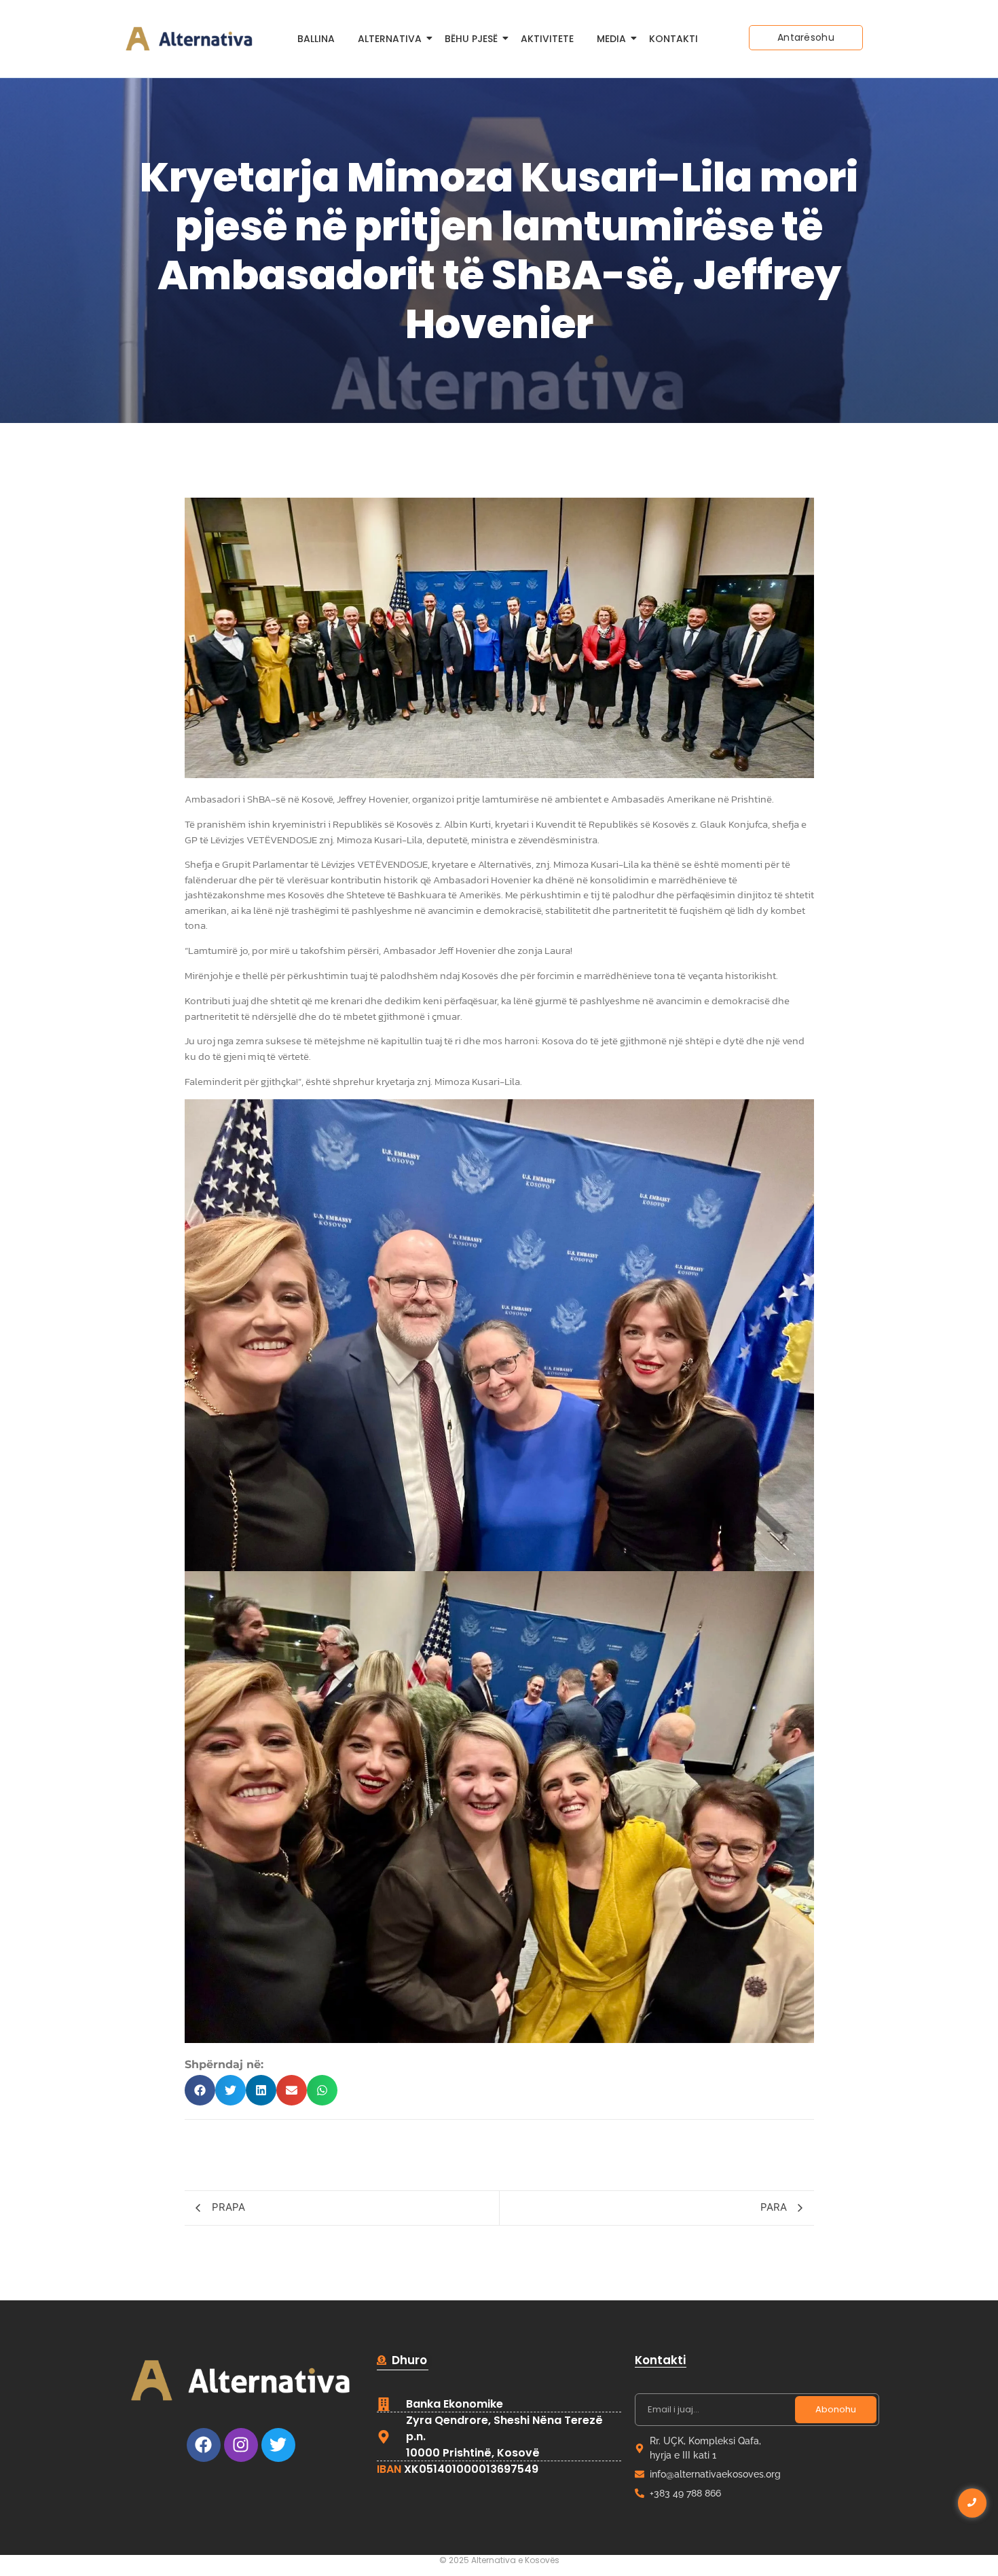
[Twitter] (278, 2445)
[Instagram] (241, 2445)
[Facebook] (204, 2445)
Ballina (316, 39)
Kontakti (673, 39)
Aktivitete (547, 39)
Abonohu (836, 2409)
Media (611, 39)
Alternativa (390, 39)
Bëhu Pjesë (471, 39)
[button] (200, 2090)
